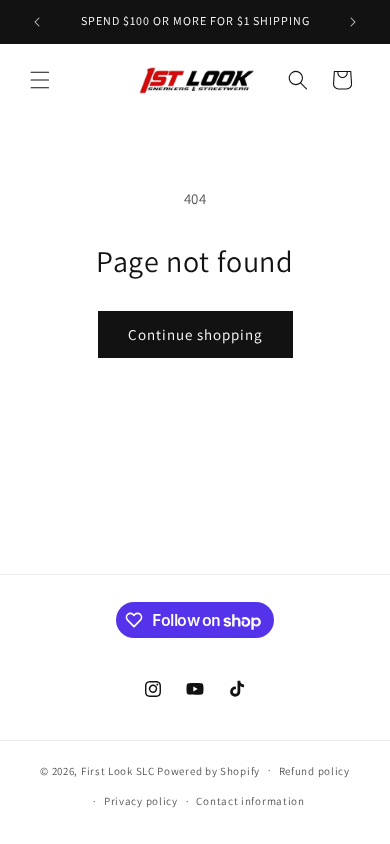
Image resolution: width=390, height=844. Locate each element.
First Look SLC (118, 770)
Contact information (250, 801)
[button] (40, 80)
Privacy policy (141, 801)
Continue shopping (195, 334)
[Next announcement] (353, 22)
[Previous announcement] (37, 22)
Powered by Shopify (208, 770)
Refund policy (314, 771)
